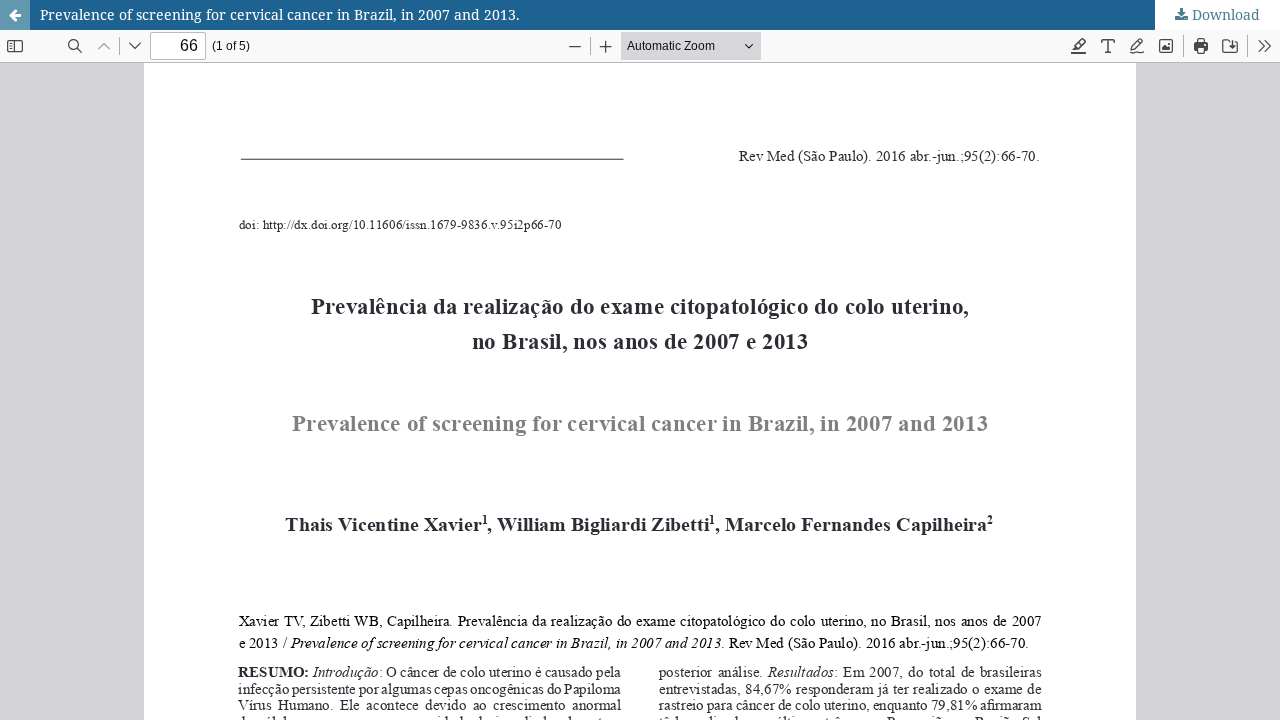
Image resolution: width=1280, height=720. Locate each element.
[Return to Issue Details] (15, 15)
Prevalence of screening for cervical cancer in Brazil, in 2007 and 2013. (280, 14)
